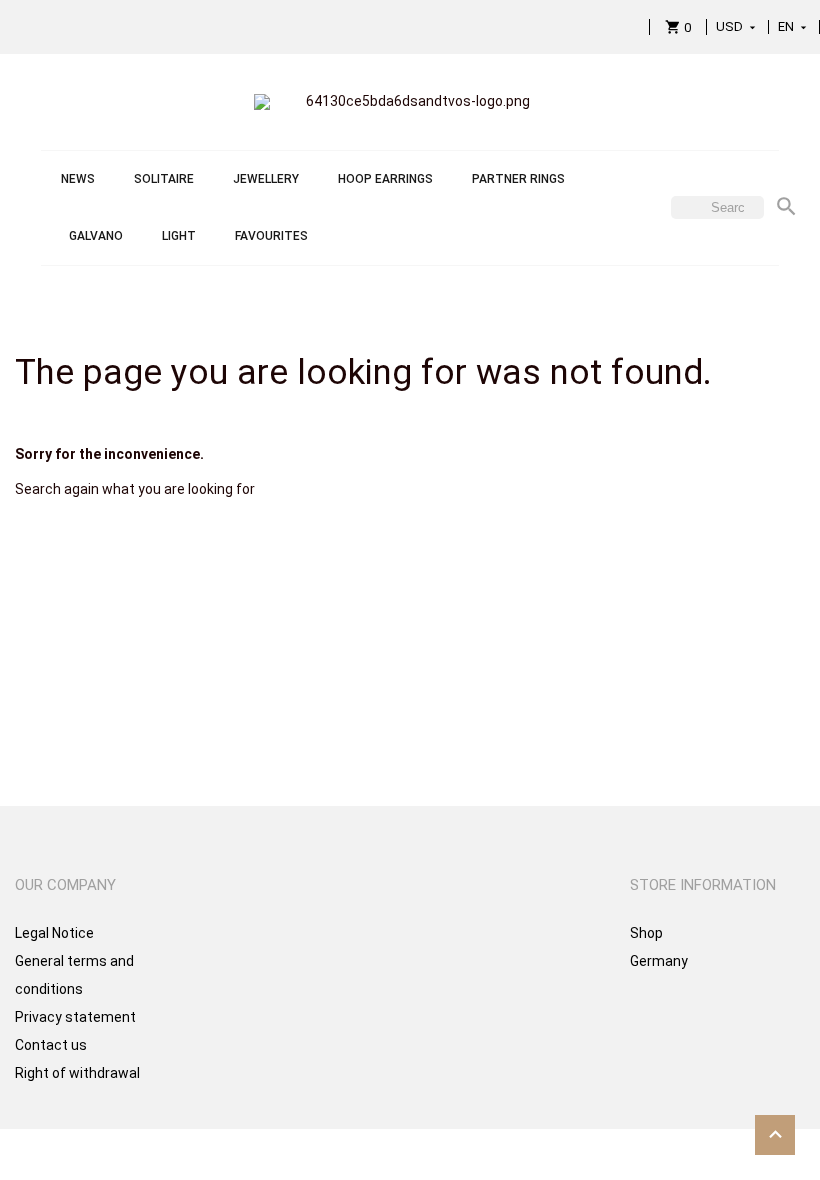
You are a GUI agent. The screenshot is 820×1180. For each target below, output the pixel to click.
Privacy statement (75, 1017)
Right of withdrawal (77, 1073)
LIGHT (179, 236)
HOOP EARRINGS (385, 179)
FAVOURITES (271, 236)
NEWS (78, 179)
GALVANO (96, 236)
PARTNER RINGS (518, 179)
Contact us (51, 1045)
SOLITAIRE (164, 179)
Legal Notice (54, 933)
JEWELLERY (266, 179)
